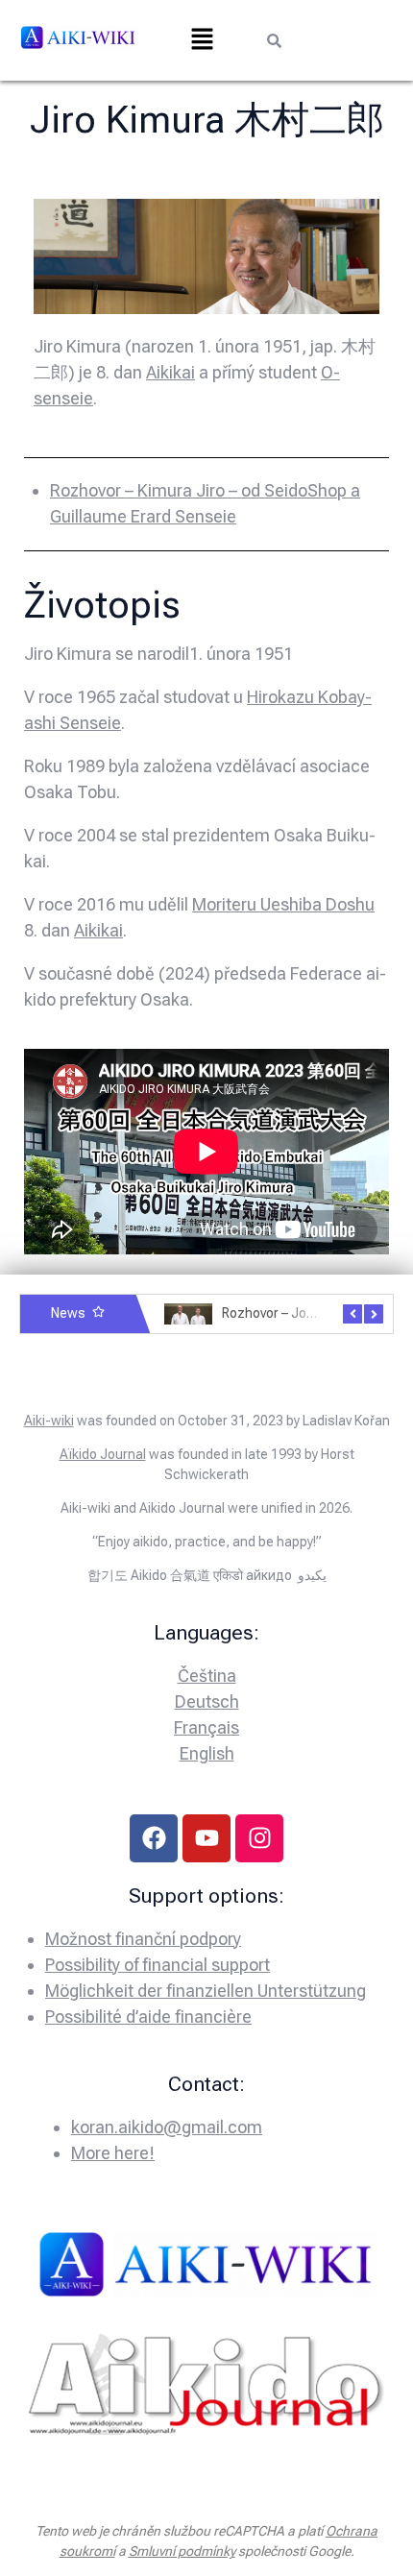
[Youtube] (206, 1838)
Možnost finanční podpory (143, 1939)
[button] (202, 40)
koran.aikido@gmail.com (167, 2127)
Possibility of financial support (158, 1965)
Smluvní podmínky (182, 2551)
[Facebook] (154, 1838)
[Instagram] (259, 1838)
